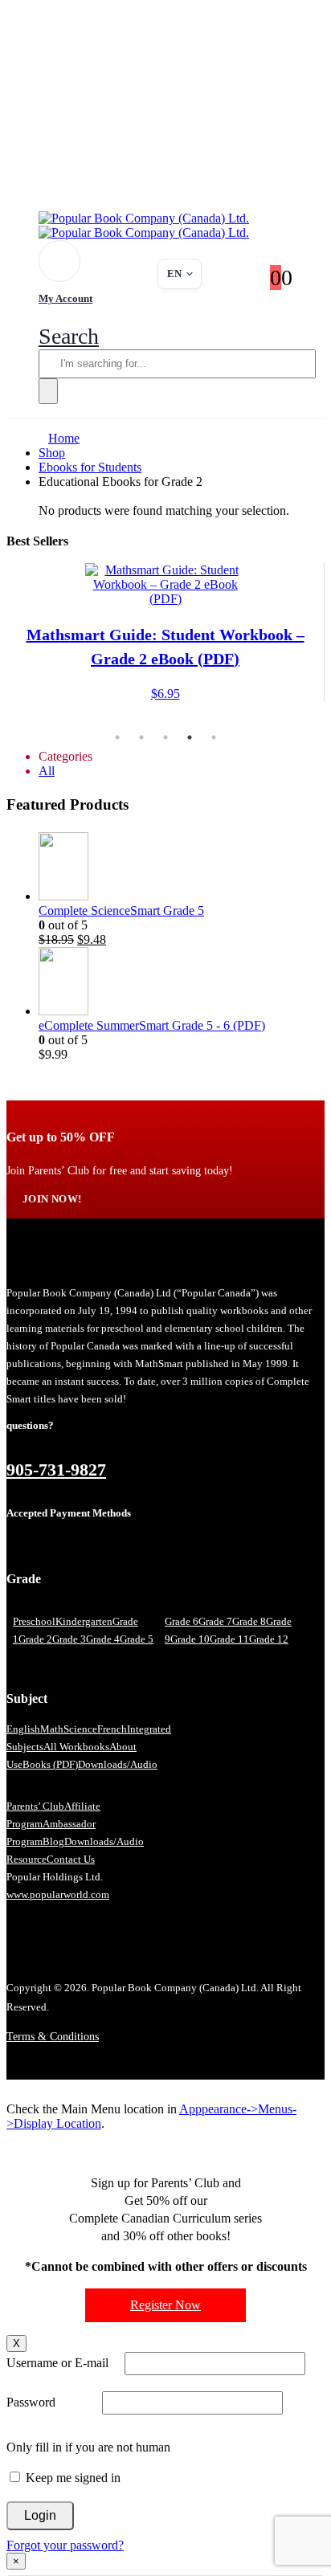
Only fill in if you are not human (88, 2447)
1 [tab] (117, 737)
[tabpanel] (165, 632)
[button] (69, 336)
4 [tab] (190, 737)
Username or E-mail (57, 2363)
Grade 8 (249, 1621)
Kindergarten (84, 1621)
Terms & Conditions (53, 2037)
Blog (53, 1841)
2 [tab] (141, 737)
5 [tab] (214, 737)
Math (52, 1729)
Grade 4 (103, 1639)
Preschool (34, 1621)
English (23, 1729)
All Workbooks (76, 1747)
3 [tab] (165, 737)
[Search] (48, 391)
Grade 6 (182, 1621)
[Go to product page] (182, 868)
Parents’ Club (35, 1806)
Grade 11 (229, 1639)
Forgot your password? (65, 2545)
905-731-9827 (56, 1470)
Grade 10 (190, 1639)
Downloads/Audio (118, 1764)
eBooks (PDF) (48, 1764)
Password (31, 2402)
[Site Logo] (144, 225)
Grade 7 (215, 1621)
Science (80, 1729)
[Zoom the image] (165, 1264)
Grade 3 (69, 1639)
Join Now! (52, 1199)
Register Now (165, 2305)
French (112, 1729)
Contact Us (71, 1859)
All (47, 771)
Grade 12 (269, 1639)
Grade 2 (35, 1639)
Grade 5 (137, 1639)
